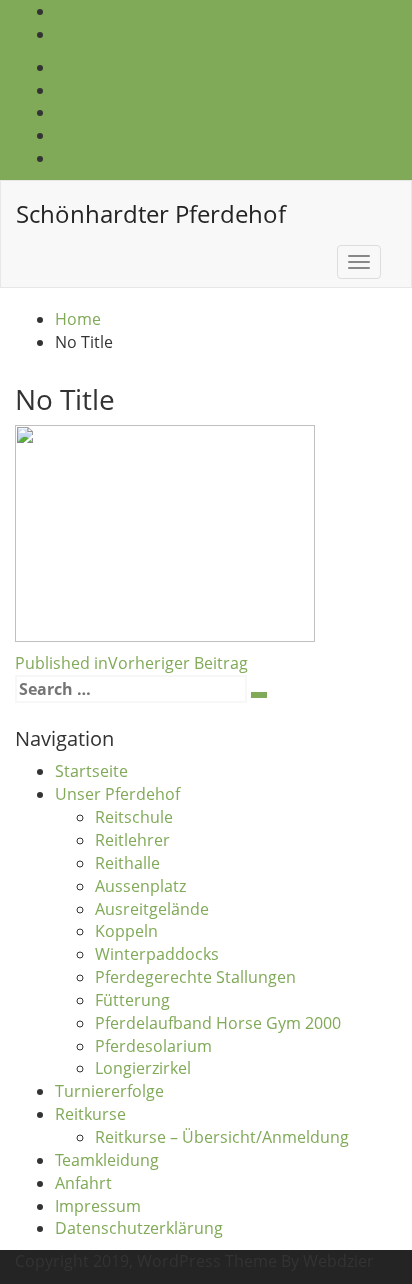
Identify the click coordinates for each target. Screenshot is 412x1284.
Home (78, 319)
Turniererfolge (109, 1091)
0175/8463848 (107, 11)
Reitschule (134, 817)
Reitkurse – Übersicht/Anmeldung (222, 1137)
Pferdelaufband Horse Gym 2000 (218, 1023)
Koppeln (126, 931)
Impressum (98, 1206)
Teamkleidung (107, 1160)
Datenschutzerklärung (139, 1228)
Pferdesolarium (153, 1046)
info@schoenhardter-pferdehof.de (184, 34)
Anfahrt (83, 1183)
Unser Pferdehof (117, 794)
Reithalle (127, 863)
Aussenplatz (140, 886)
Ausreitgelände (152, 909)
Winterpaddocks (157, 954)
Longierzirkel (143, 1068)
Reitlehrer (132, 840)
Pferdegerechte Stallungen (195, 977)
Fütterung (132, 1000)
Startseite (91, 771)
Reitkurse (90, 1114)
